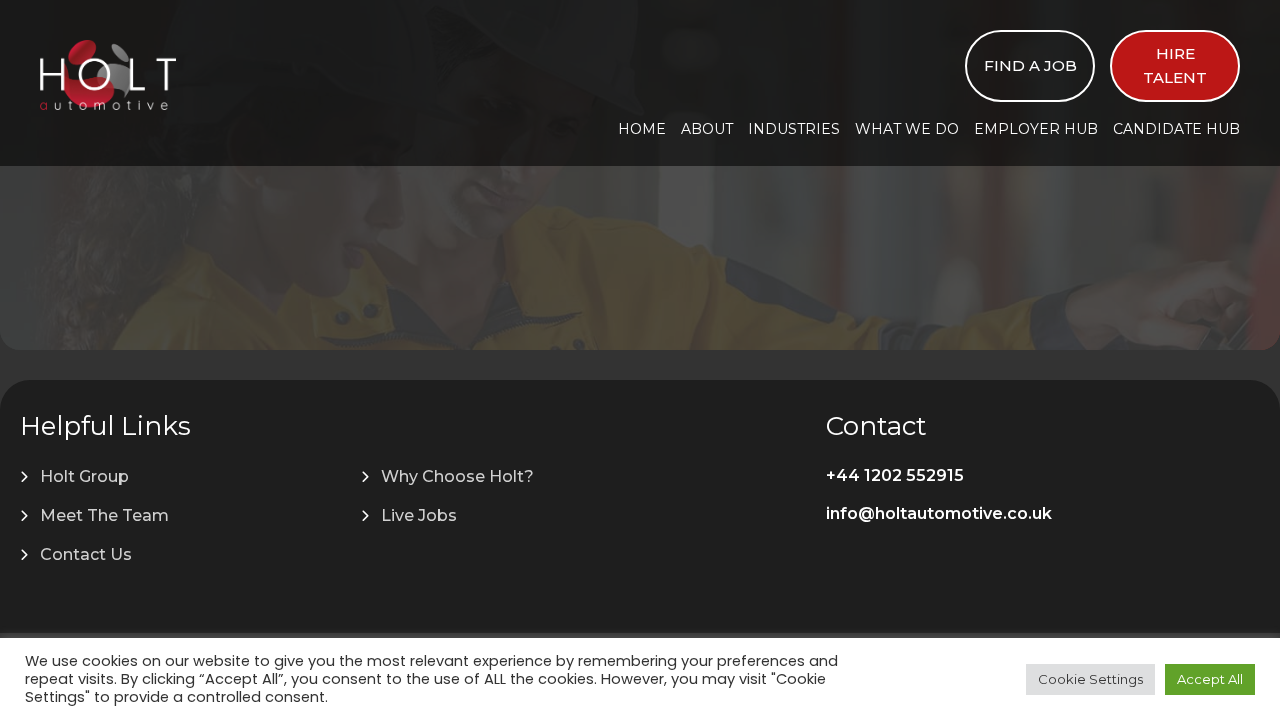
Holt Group (84, 476)
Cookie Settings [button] (1090, 679)
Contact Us (86, 554)
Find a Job (1030, 65)
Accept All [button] (1210, 679)
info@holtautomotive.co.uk (939, 513)
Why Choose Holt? (457, 476)
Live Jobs (419, 515)
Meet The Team (104, 515)
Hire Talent (1175, 65)
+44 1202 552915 (895, 475)
